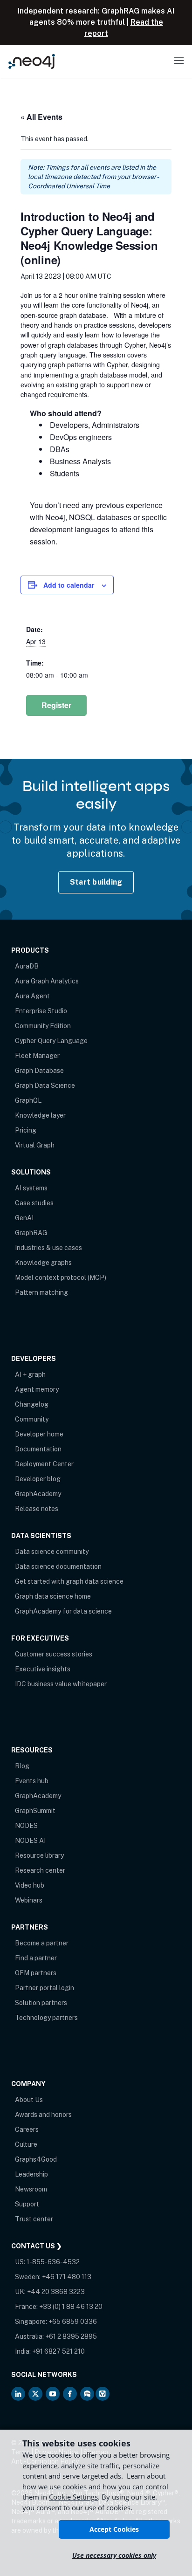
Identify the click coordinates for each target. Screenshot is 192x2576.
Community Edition (43, 1026)
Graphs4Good (36, 2159)
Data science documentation (58, 1566)
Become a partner (42, 1943)
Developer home (39, 1434)
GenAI (24, 1218)
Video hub (30, 1885)
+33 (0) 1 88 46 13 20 (71, 2307)
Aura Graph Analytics (47, 981)
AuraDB (27, 966)
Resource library (39, 1855)
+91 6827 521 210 (58, 2351)
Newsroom (31, 2189)
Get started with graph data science (69, 1581)
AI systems (31, 1188)
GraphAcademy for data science (63, 1611)
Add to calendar (69, 585)
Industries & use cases (48, 1248)
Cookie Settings (73, 2497)
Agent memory (37, 1389)
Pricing (26, 1130)
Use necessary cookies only (114, 2555)
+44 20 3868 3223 (56, 2292)
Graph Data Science (45, 1085)
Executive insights (43, 1669)
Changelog (32, 1404)
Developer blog (38, 1479)
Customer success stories (54, 1654)
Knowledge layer (40, 1115)
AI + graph (30, 1374)
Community (32, 1419)
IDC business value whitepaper (61, 1684)
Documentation (38, 1449)
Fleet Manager (37, 1056)
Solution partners (41, 2003)
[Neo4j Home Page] (32, 61)
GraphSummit (35, 1811)
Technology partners (46, 2018)
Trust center (34, 2219)
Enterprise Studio (41, 1011)
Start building (96, 882)
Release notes (37, 1509)
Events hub (32, 1781)
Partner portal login (45, 1988)
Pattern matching (41, 1292)
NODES (26, 1826)
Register (56, 705)
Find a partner (36, 1958)
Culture (26, 2144)
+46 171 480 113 (67, 2277)
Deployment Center (44, 1464)
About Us (29, 2100)
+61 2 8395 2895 (71, 2336)
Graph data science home (53, 1596)
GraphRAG (31, 1233)
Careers (27, 2129)
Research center (40, 1870)
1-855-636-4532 (53, 2262)
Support (27, 2204)
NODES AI (30, 1841)
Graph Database (39, 1071)
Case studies (34, 1203)
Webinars (29, 1900)
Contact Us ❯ (37, 2246)
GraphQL (28, 1100)
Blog (22, 1766)
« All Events (41, 117)
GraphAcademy (38, 1494)
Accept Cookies (114, 2529)
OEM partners (36, 1973)
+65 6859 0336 (73, 2322)
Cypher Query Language (51, 1041)
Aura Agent (32, 996)
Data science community (52, 1552)
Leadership (31, 2174)
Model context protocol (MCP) (61, 1278)
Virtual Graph (35, 1145)
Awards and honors (43, 2115)
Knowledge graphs (43, 1263)
